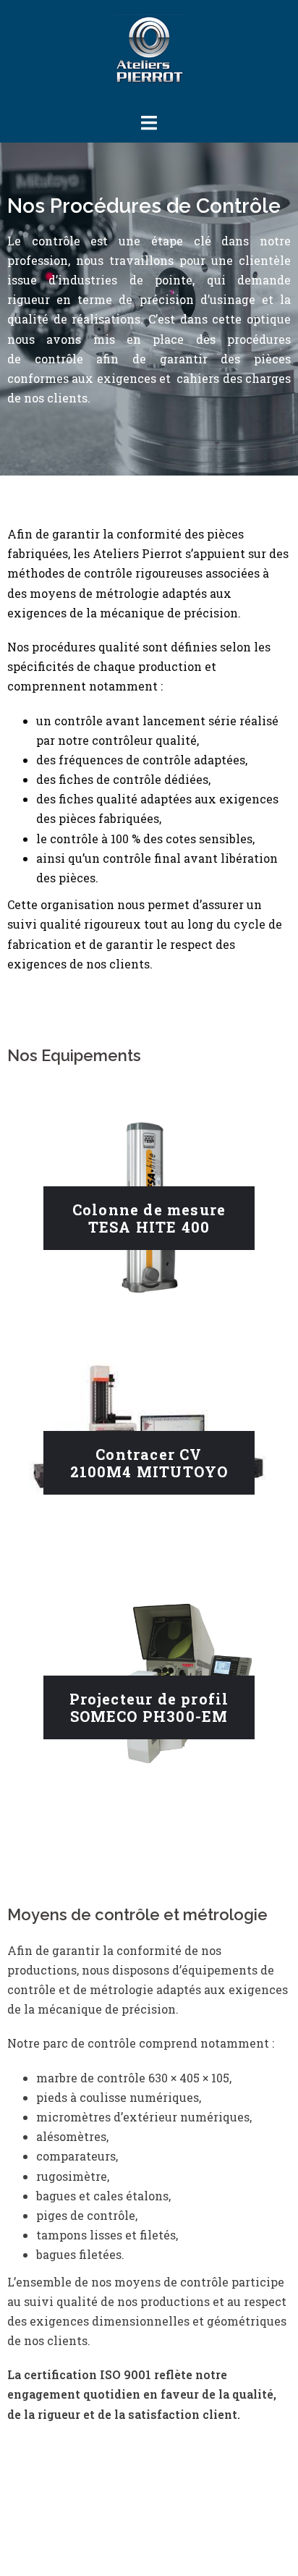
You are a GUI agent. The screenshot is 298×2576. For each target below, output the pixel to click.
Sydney (31, 2552)
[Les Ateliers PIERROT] (149, 55)
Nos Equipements (74, 1055)
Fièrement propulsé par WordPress (103, 2527)
